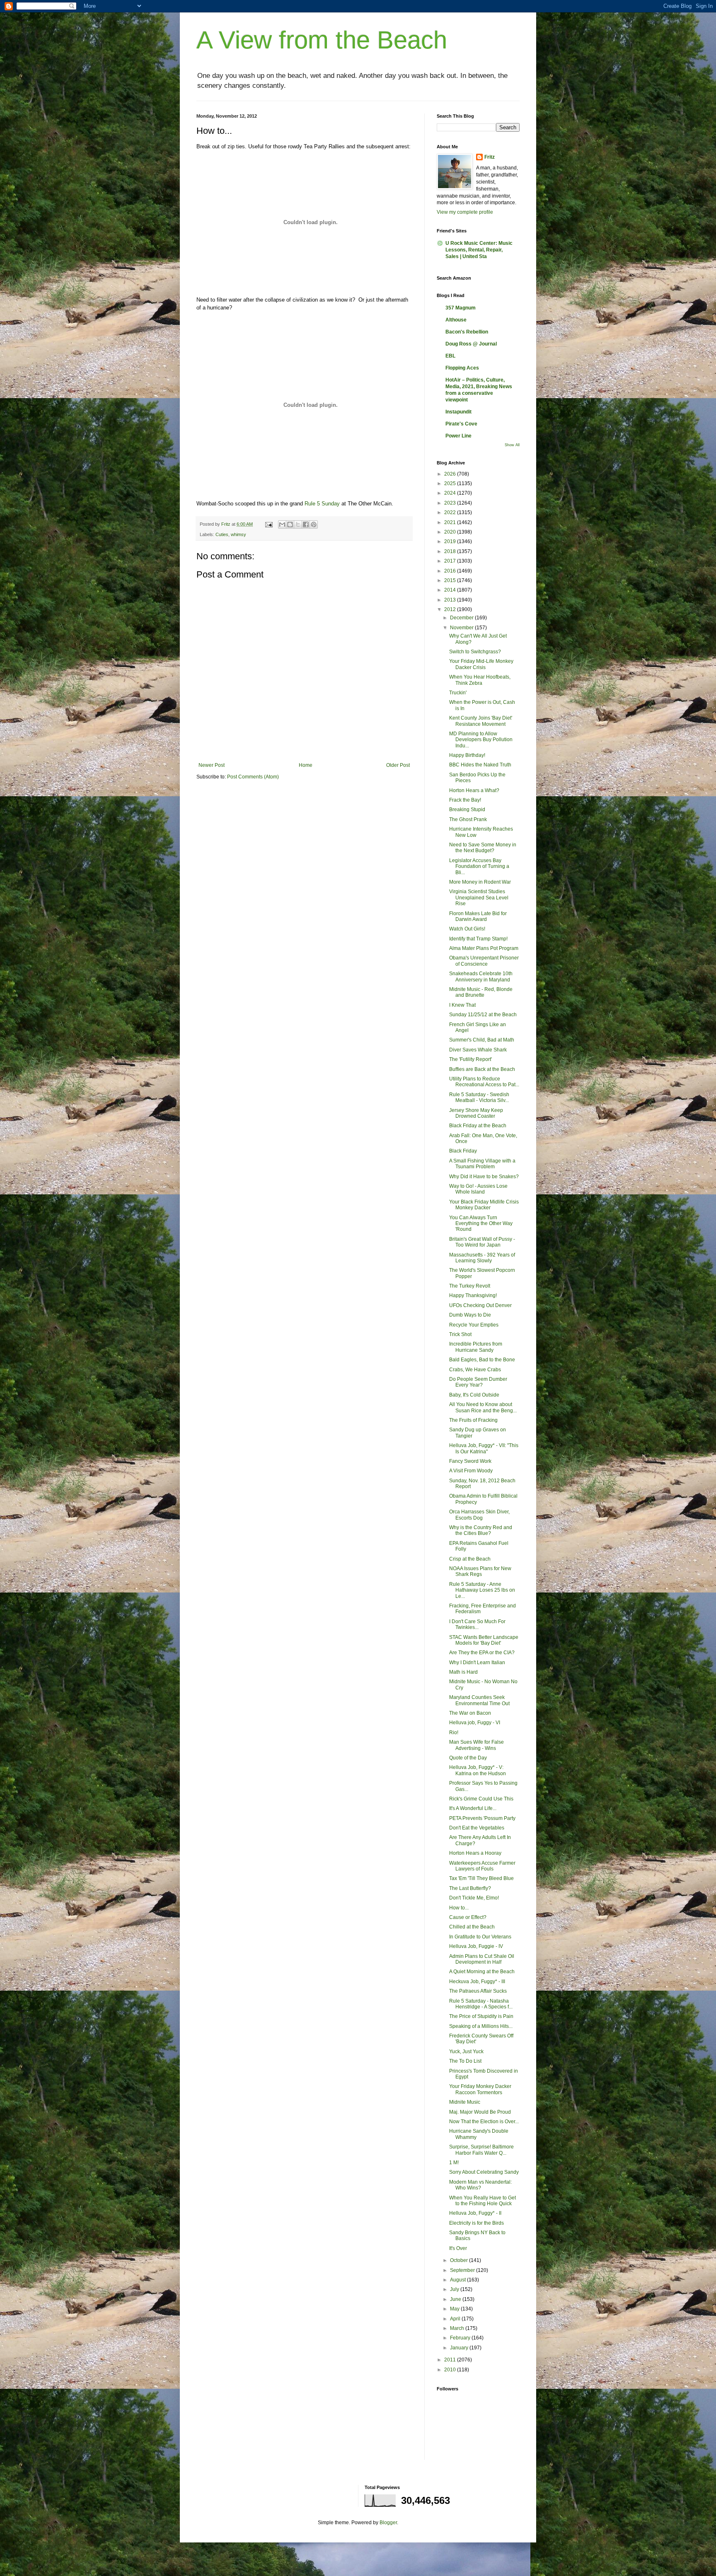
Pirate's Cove (461, 424)
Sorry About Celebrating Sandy (484, 2172)
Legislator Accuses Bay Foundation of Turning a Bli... (479, 866)
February (461, 2338)
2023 (451, 503)
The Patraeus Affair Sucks (478, 1991)
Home (306, 765)
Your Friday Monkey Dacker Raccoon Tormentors (480, 2089)
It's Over (458, 2248)
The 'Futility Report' (470, 1059)
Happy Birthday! (467, 755)
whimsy (238, 534)
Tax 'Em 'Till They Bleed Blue (481, 1878)
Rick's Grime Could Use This (481, 1799)
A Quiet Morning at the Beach (482, 1972)
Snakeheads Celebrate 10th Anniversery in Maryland (481, 976)
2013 (451, 600)
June (456, 2299)
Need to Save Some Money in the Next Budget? (483, 848)
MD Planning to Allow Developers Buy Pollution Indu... (481, 740)
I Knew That (462, 1005)
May (455, 2309)
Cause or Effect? (468, 1917)
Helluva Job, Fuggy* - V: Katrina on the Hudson (478, 1770)
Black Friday (463, 1151)
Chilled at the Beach (472, 1927)
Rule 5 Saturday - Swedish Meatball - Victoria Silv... (479, 1097)
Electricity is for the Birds (477, 2223)
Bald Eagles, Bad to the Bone (482, 1360)
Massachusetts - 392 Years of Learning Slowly (482, 1258)
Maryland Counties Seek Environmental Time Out (479, 1700)
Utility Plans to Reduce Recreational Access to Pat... (484, 1082)
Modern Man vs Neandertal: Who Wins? (480, 2185)
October (460, 2260)
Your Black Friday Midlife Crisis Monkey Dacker (484, 1205)
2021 (451, 522)
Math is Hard (463, 1672)
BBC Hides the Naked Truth (480, 765)
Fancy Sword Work (470, 1461)
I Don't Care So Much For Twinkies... (477, 1624)
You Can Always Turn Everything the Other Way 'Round (481, 1224)
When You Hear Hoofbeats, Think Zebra (480, 680)
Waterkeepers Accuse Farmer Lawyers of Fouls (482, 1866)
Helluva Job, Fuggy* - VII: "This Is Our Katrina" (484, 1448)
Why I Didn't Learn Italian (477, 1663)
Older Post (398, 765)
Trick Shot (460, 1334)
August (458, 2280)
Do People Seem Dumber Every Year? (478, 1382)
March (458, 2328)
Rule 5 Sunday (322, 504)
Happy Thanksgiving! (473, 1295)
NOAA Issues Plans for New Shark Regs (480, 1571)
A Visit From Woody (471, 1471)
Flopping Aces (462, 368)
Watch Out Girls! (467, 929)
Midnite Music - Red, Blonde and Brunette (481, 992)
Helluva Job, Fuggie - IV (476, 1946)
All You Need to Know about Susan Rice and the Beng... (483, 1407)
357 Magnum (461, 308)
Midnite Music (465, 2102)
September (463, 2270)
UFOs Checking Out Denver (480, 1305)
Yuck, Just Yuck (466, 2052)
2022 (451, 512)
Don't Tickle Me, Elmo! (474, 1898)
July (455, 2289)
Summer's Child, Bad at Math (482, 1040)
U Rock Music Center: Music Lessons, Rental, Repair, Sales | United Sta (479, 250)
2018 (451, 551)
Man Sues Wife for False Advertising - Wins (477, 1745)
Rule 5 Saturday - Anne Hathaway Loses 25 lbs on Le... (482, 1590)
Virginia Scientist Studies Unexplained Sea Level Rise (479, 898)
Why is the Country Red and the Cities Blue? (481, 1530)
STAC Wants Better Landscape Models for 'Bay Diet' (484, 1640)
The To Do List (465, 2061)
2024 (451, 493)
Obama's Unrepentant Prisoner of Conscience (484, 961)
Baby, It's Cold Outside (474, 1395)
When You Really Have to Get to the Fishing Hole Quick (483, 2201)
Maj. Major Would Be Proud (480, 2112)
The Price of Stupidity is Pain (481, 2016)
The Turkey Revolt (470, 1286)
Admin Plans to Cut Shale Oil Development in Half (482, 1959)
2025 (451, 483)
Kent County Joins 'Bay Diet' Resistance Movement (481, 721)
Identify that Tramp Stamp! (478, 939)
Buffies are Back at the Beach (482, 1069)
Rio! (454, 1733)
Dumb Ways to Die (470, 1315)
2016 (451, 571)
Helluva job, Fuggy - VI (475, 1723)
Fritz (490, 157)
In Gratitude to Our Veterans (480, 1937)
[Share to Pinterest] (314, 524)
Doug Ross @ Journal (471, 344)
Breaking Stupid (467, 810)
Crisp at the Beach (470, 1559)
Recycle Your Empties (474, 1325)
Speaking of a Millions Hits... (481, 2026)
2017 (451, 561)
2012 (451, 609)
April (456, 2319)
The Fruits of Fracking (473, 1420)
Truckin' (458, 693)
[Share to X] (298, 524)
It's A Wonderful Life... (473, 1808)
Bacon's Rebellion (467, 332)
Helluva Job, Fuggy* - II (475, 2213)
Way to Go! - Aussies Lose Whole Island (478, 1189)
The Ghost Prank (468, 819)
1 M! (454, 2163)
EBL (450, 356)
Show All (512, 445)
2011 (451, 2360)
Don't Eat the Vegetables (477, 1828)
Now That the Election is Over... (484, 2122)
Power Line (458, 436)
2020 (451, 532)
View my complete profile (465, 212)
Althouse (456, 320)
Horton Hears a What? (474, 790)
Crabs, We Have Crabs (475, 1370)
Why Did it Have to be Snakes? (484, 1177)
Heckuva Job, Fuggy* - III (477, 1982)
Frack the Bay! (465, 800)
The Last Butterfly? (470, 1888)
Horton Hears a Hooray (475, 1853)
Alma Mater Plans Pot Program (484, 948)
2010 (451, 2370)
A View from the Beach (322, 40)
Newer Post (212, 765)
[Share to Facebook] (306, 524)
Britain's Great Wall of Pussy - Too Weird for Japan (482, 1242)
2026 (451, 474)
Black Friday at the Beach (478, 1126)
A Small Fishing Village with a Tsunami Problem (482, 1164)
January (460, 2348)
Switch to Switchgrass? (475, 652)
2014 (451, 590)
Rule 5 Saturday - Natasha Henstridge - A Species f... (481, 2004)
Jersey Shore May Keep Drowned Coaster (476, 1113)
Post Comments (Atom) (253, 777)
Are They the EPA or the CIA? (482, 1653)
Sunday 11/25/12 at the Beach (483, 1015)
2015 (451, 580)
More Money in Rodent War (480, 882)
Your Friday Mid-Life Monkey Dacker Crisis (481, 664)
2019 (451, 541)
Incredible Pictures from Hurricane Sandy (476, 1347)
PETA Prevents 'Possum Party (482, 1818)
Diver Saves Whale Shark (478, 1050)
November (462, 628)
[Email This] (282, 524)
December (462, 618)
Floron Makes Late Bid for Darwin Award (478, 916)
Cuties (222, 534)
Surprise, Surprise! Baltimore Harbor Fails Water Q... (481, 2150)
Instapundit (458, 412)
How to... (459, 1908)
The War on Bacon (470, 1713)
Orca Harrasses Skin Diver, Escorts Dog (479, 1515)
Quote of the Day (468, 1758)
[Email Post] (268, 524)
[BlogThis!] (290, 524)
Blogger (388, 2523)
